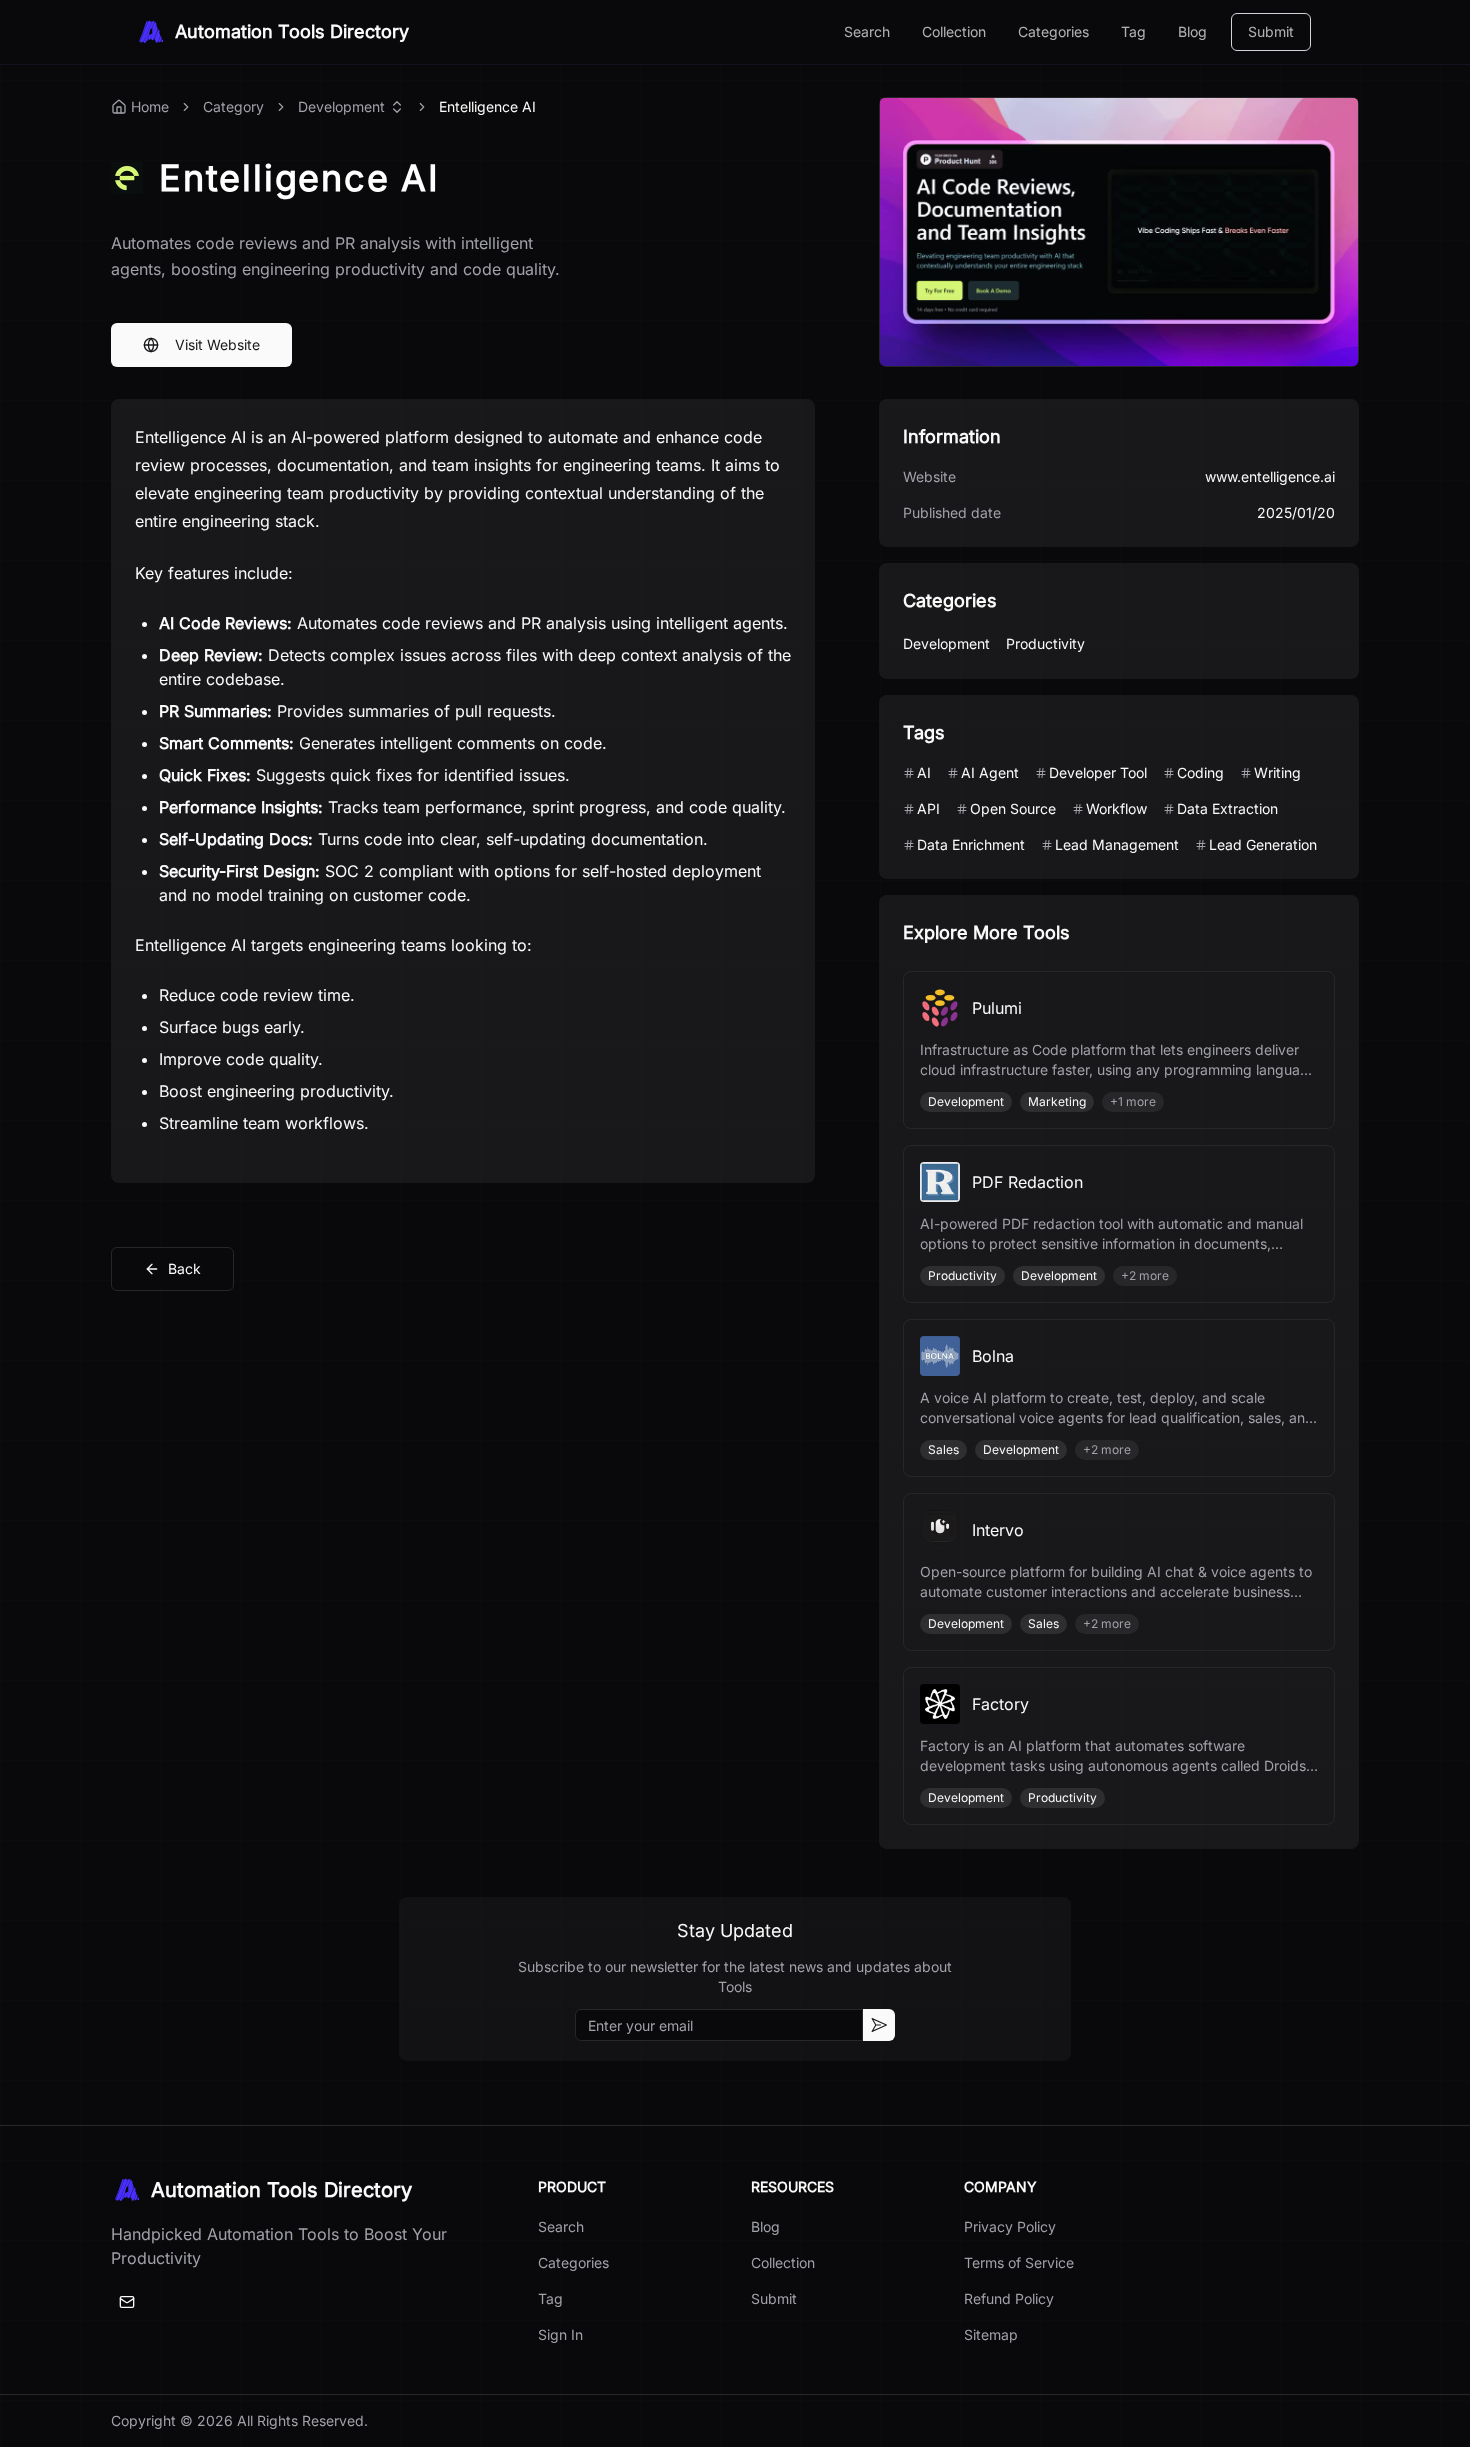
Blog (1192, 31)
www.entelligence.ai (1270, 476)
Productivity (1045, 643)
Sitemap (991, 2334)
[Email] (127, 2302)
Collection (954, 31)
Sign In (560, 2334)
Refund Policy (1009, 2298)
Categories (1053, 31)
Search (867, 31)
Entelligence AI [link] (487, 106)
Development (341, 106)
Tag (1133, 31)
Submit (1271, 31)
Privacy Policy (1010, 2226)
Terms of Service (1019, 2262)
